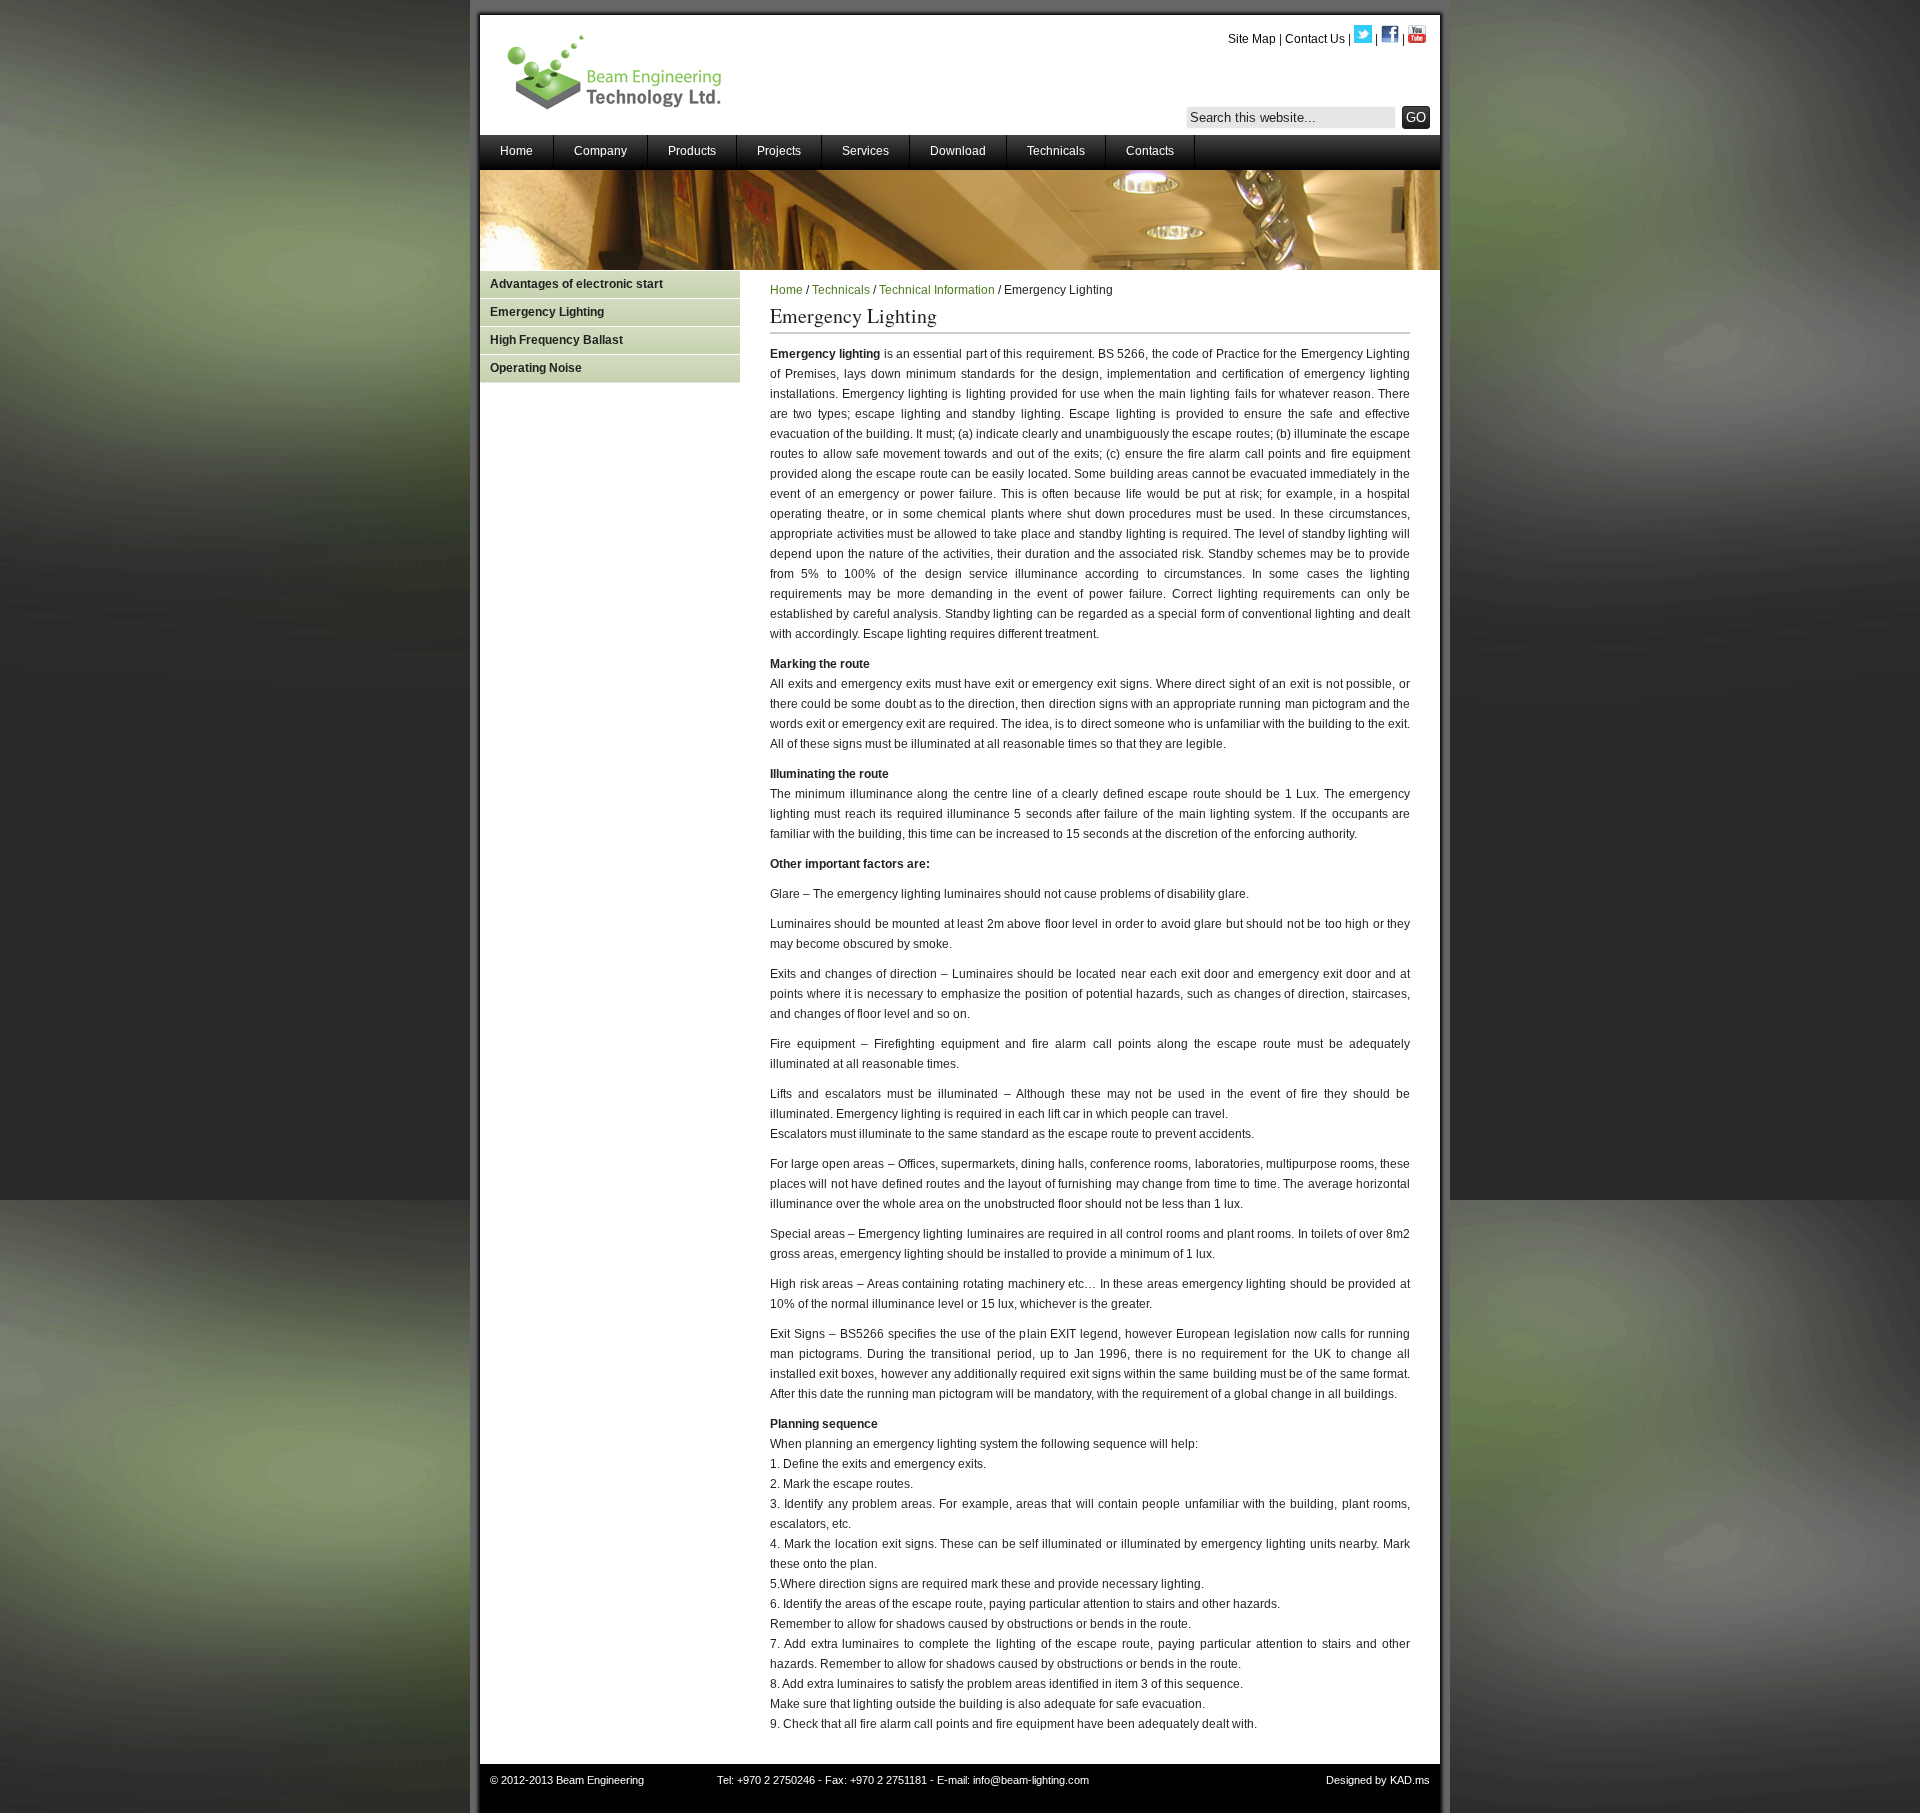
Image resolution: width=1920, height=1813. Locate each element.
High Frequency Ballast (556, 340)
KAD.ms (1410, 1780)
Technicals (1056, 151)
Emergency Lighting (547, 312)
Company (600, 151)
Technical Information (937, 290)
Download (958, 151)
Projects (779, 151)
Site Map (1252, 39)
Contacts (1150, 151)
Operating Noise (536, 368)
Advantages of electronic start (576, 284)
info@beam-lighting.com (1031, 1780)
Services (865, 151)
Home (516, 151)
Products (692, 151)
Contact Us (1315, 39)
